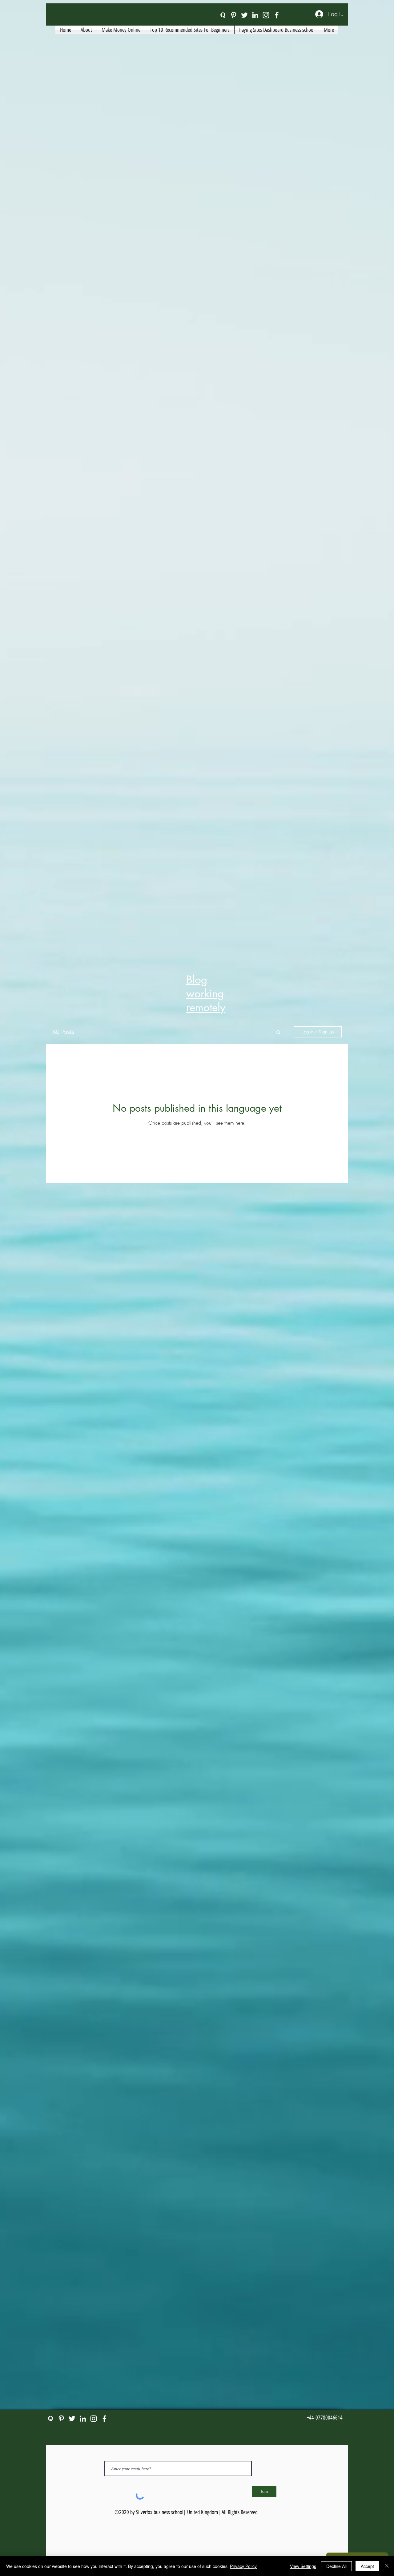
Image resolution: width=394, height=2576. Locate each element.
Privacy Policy (243, 2566)
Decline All (336, 2566)
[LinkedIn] (255, 15)
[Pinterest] (234, 15)
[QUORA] (223, 15)
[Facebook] (277, 15)
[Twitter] (244, 15)
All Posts (63, 1032)
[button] (278, 1033)
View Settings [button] (303, 2566)
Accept (367, 2566)
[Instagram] (266, 15)
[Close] (387, 2566)
